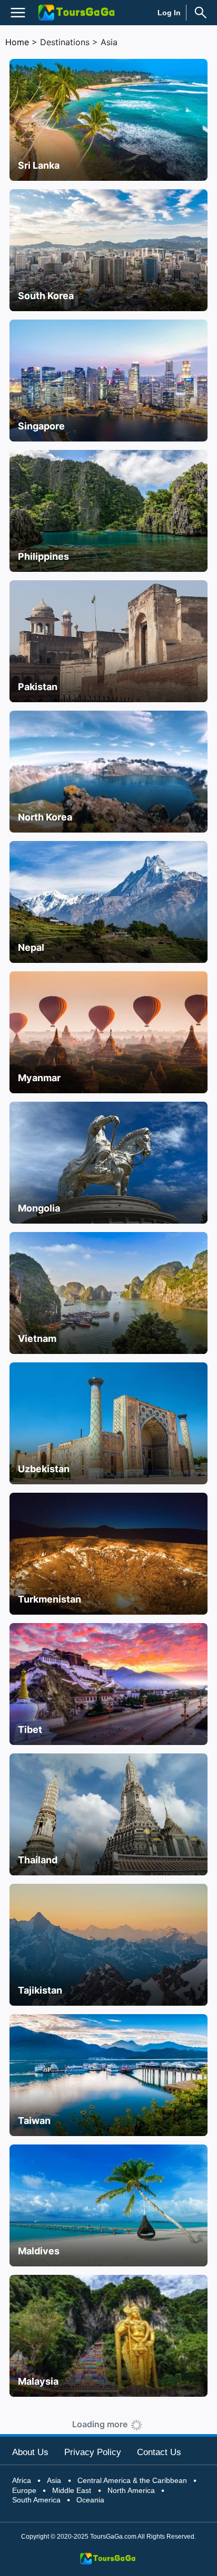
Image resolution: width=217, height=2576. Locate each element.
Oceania (90, 2500)
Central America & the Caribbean (132, 2480)
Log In (169, 13)
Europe (24, 2490)
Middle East (72, 2490)
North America (131, 2490)
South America (36, 2500)
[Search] (201, 13)
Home (17, 42)
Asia (54, 2480)
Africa (22, 2480)
